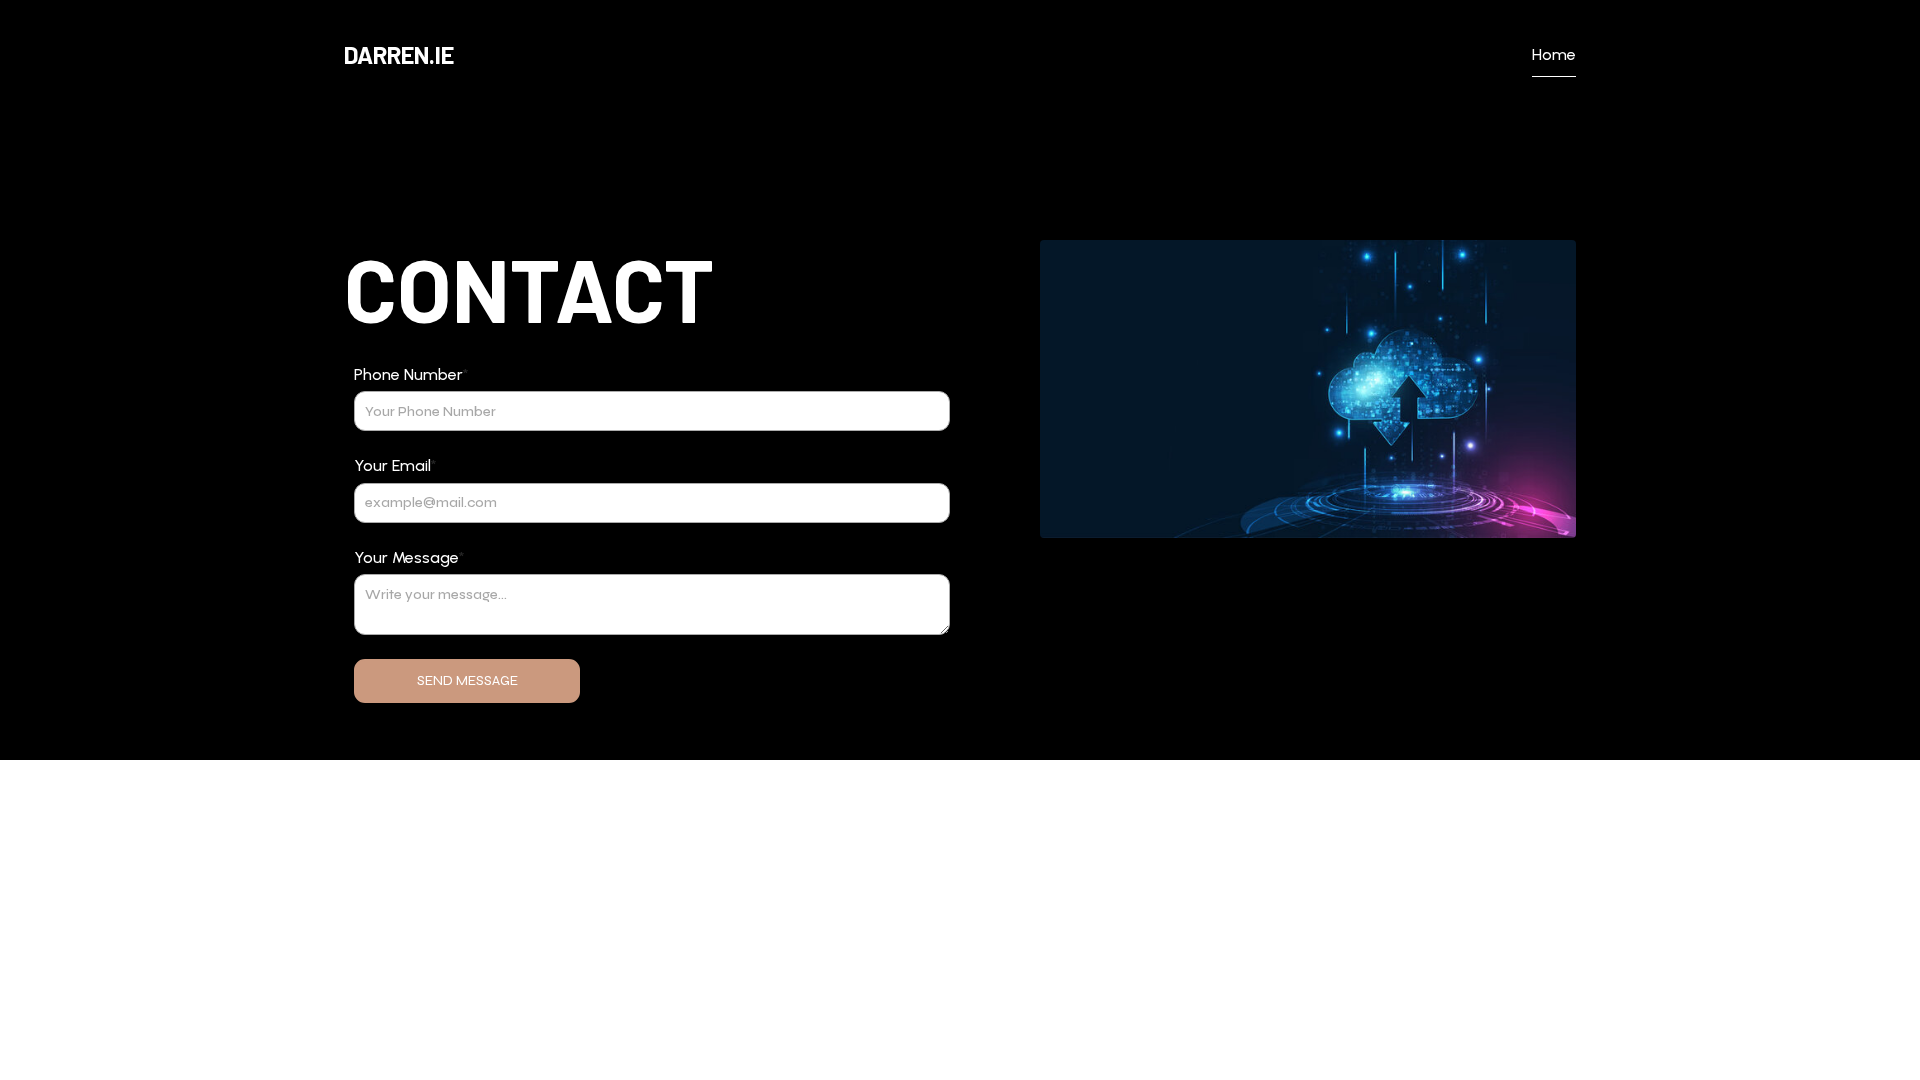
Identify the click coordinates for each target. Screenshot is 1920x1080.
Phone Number (411, 374)
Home (1554, 54)
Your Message (409, 557)
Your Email (395, 465)
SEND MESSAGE (467, 680)
